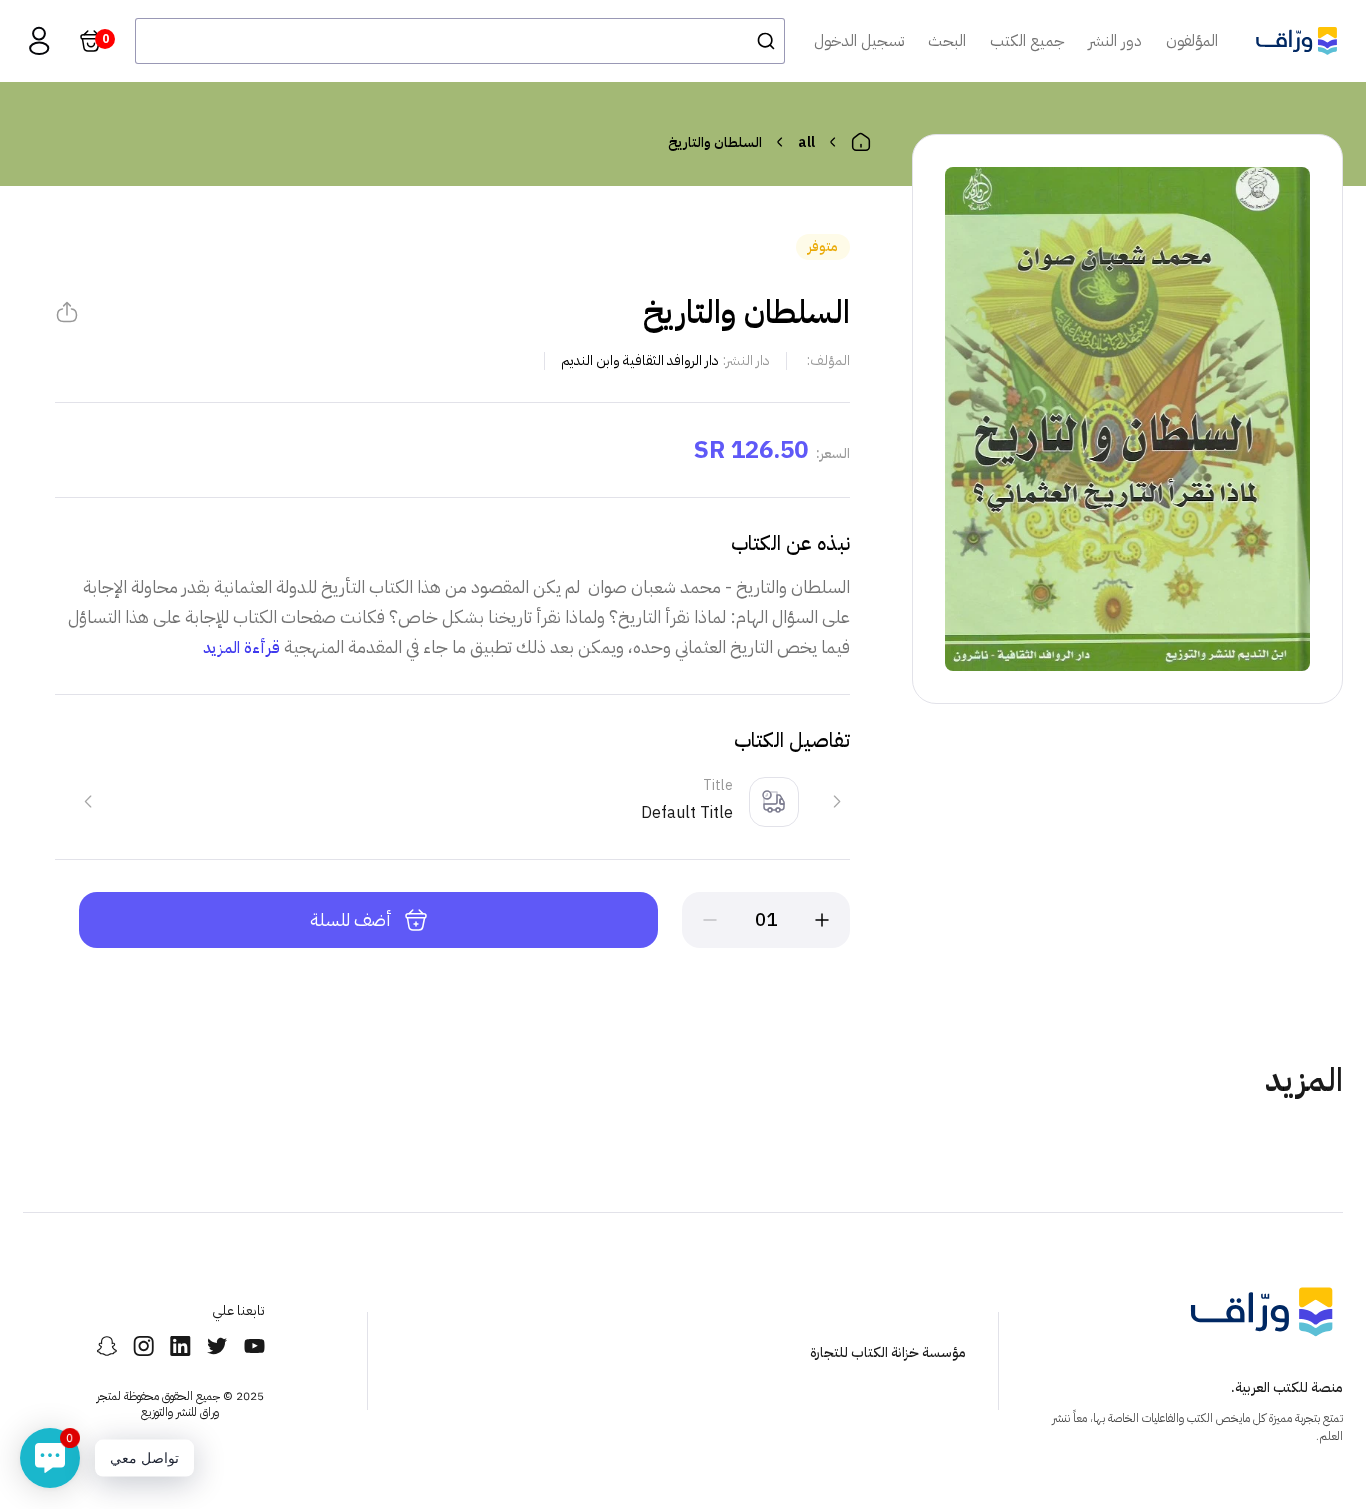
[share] (67, 312)
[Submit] (760, 41)
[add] (822, 920)
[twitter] (217, 1346)
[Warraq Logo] (1296, 41)
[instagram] (143, 1346)
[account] (39, 41)
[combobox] (460, 41)
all (806, 142)
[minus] (710, 920)
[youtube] (254, 1346)
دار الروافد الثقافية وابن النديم (640, 360)
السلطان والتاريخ (715, 142)
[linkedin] (180, 1346)
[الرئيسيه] (861, 142)
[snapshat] (106, 1346)
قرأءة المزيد (241, 648)
